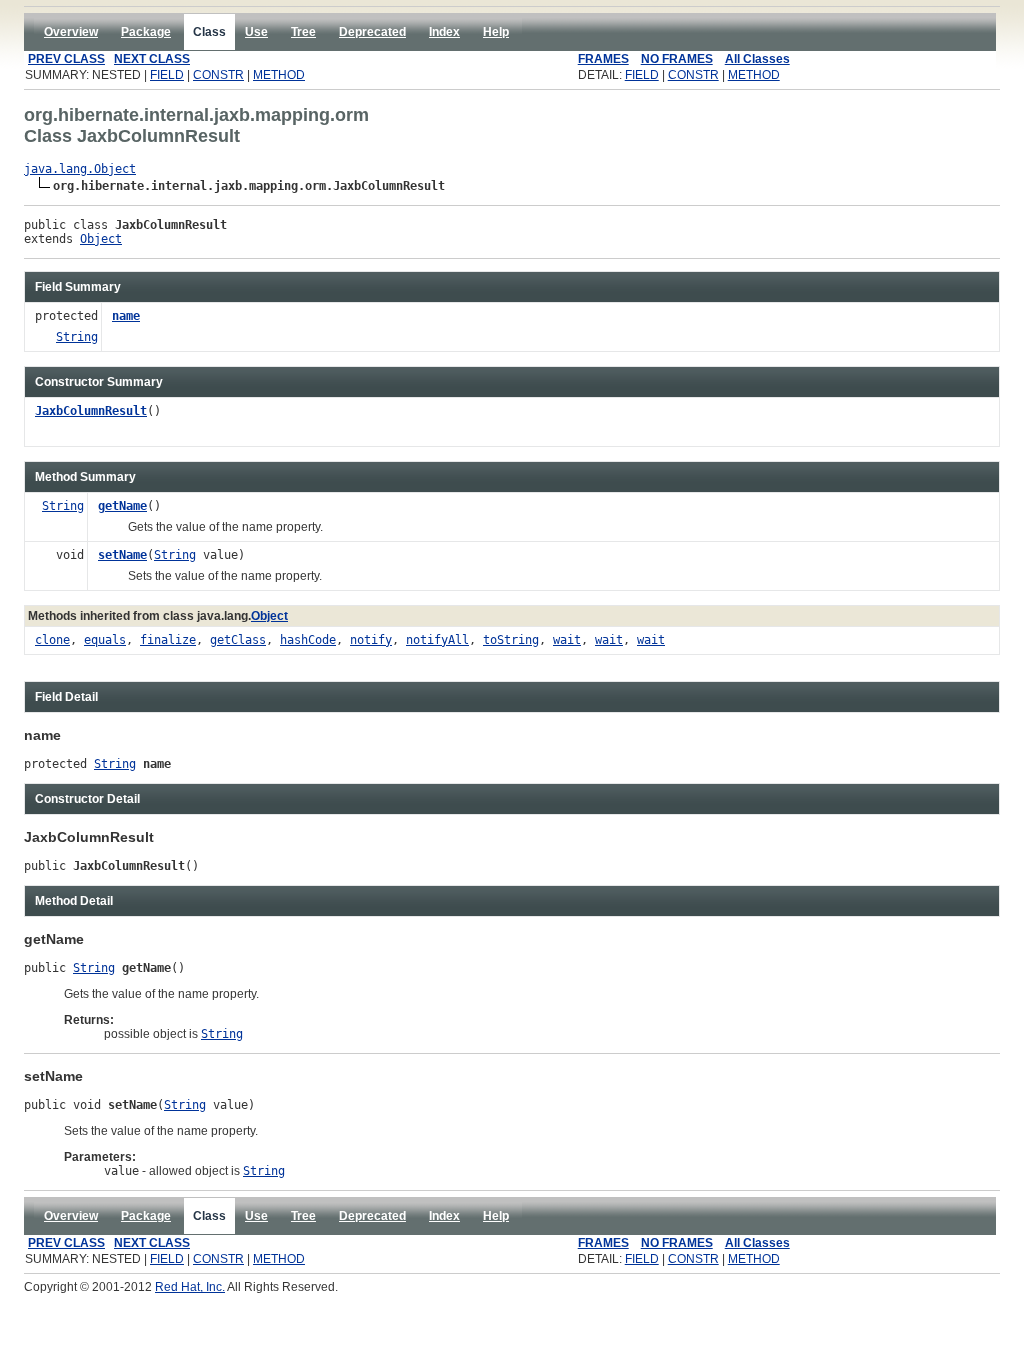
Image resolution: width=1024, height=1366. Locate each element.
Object (101, 239)
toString (511, 640)
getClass (238, 640)
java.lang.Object (80, 169)
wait (567, 640)
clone (52, 640)
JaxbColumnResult (91, 411)
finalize (168, 640)
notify (371, 640)
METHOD (279, 75)
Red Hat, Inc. (190, 1287)
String (77, 337)
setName (122, 555)
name (126, 316)
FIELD (167, 75)
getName (122, 506)
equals (105, 640)
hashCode (308, 640)
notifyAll (437, 640)
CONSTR (218, 75)
